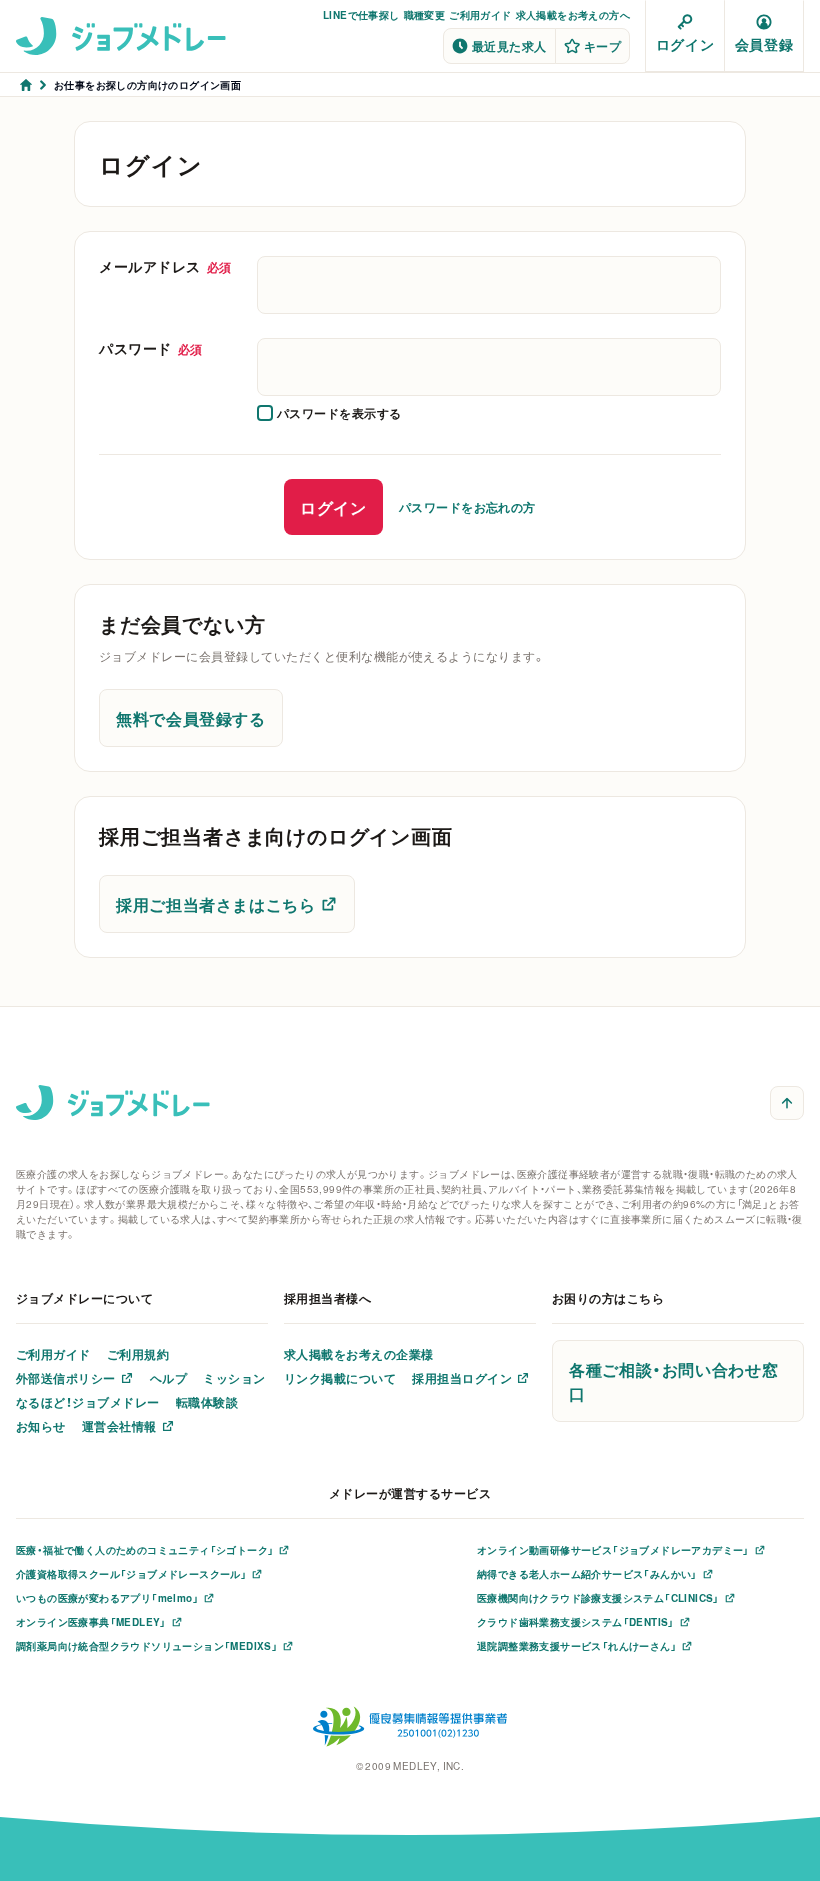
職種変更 (425, 14)
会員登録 (764, 44)
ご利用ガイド (480, 14)
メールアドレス (165, 266)
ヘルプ (168, 1378)
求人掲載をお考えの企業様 (359, 1354)
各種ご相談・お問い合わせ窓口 (673, 1381)
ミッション (234, 1378)
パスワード (151, 348)
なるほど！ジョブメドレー (88, 1402)
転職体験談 (207, 1402)
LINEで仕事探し (361, 14)
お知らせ (41, 1426)
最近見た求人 (509, 46)
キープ (602, 46)
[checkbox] (329, 413)
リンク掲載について (340, 1378)
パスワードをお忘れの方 (467, 507)
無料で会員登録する (191, 718)
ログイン (685, 44)
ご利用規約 (138, 1354)
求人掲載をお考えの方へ (573, 14)
